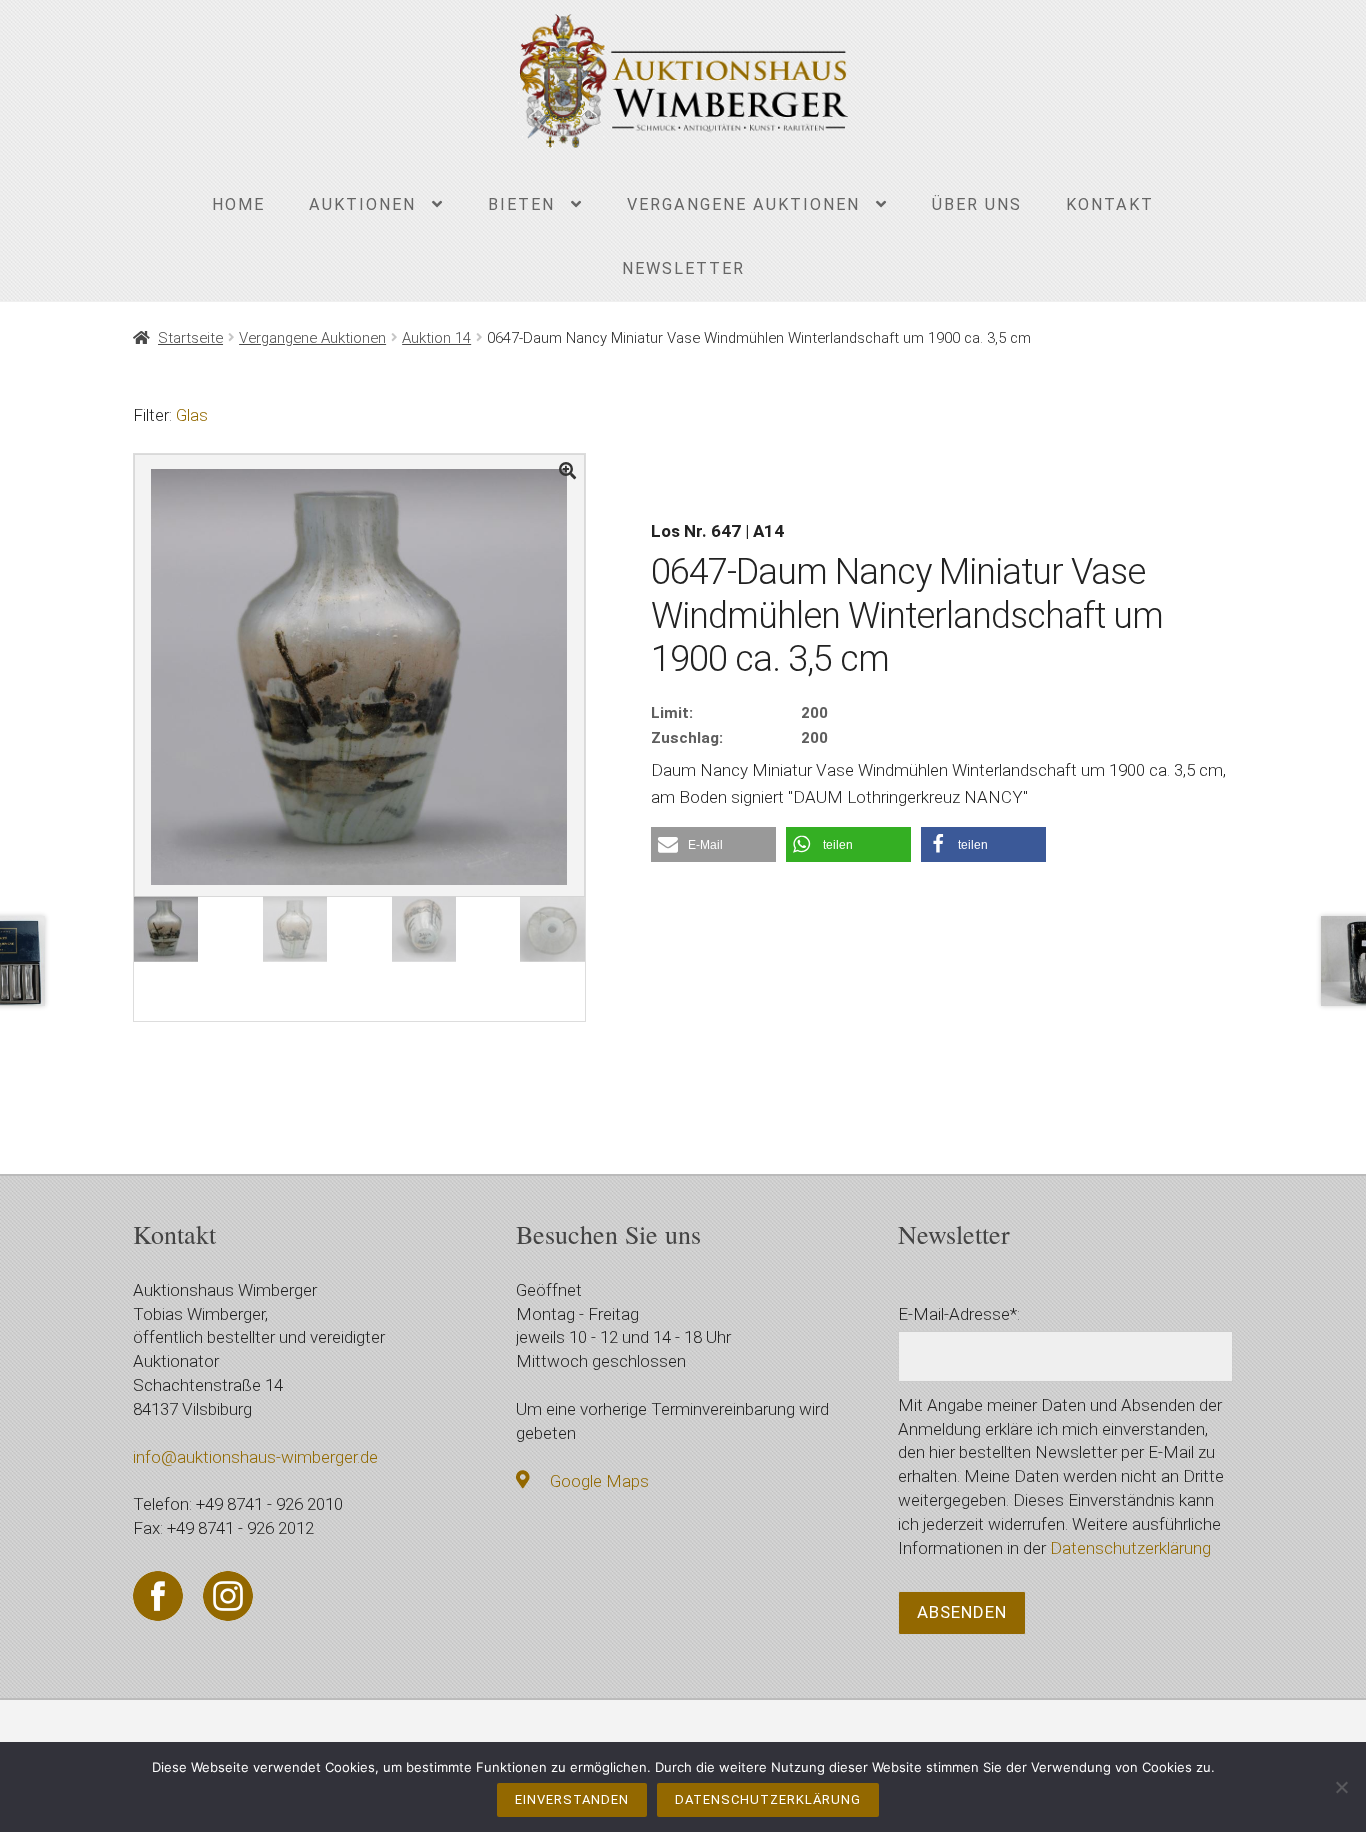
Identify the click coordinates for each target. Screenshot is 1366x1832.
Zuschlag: (687, 738)
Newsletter (683, 268)
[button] (713, 844)
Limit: (672, 713)
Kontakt (1110, 204)
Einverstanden (572, 1799)
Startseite (190, 338)
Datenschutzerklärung (1130, 1548)
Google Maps (599, 1481)
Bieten (521, 204)
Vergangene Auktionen (743, 204)
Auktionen (362, 204)
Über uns (977, 204)
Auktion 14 (436, 338)
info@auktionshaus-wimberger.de (255, 1457)
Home (238, 204)
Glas (192, 415)
